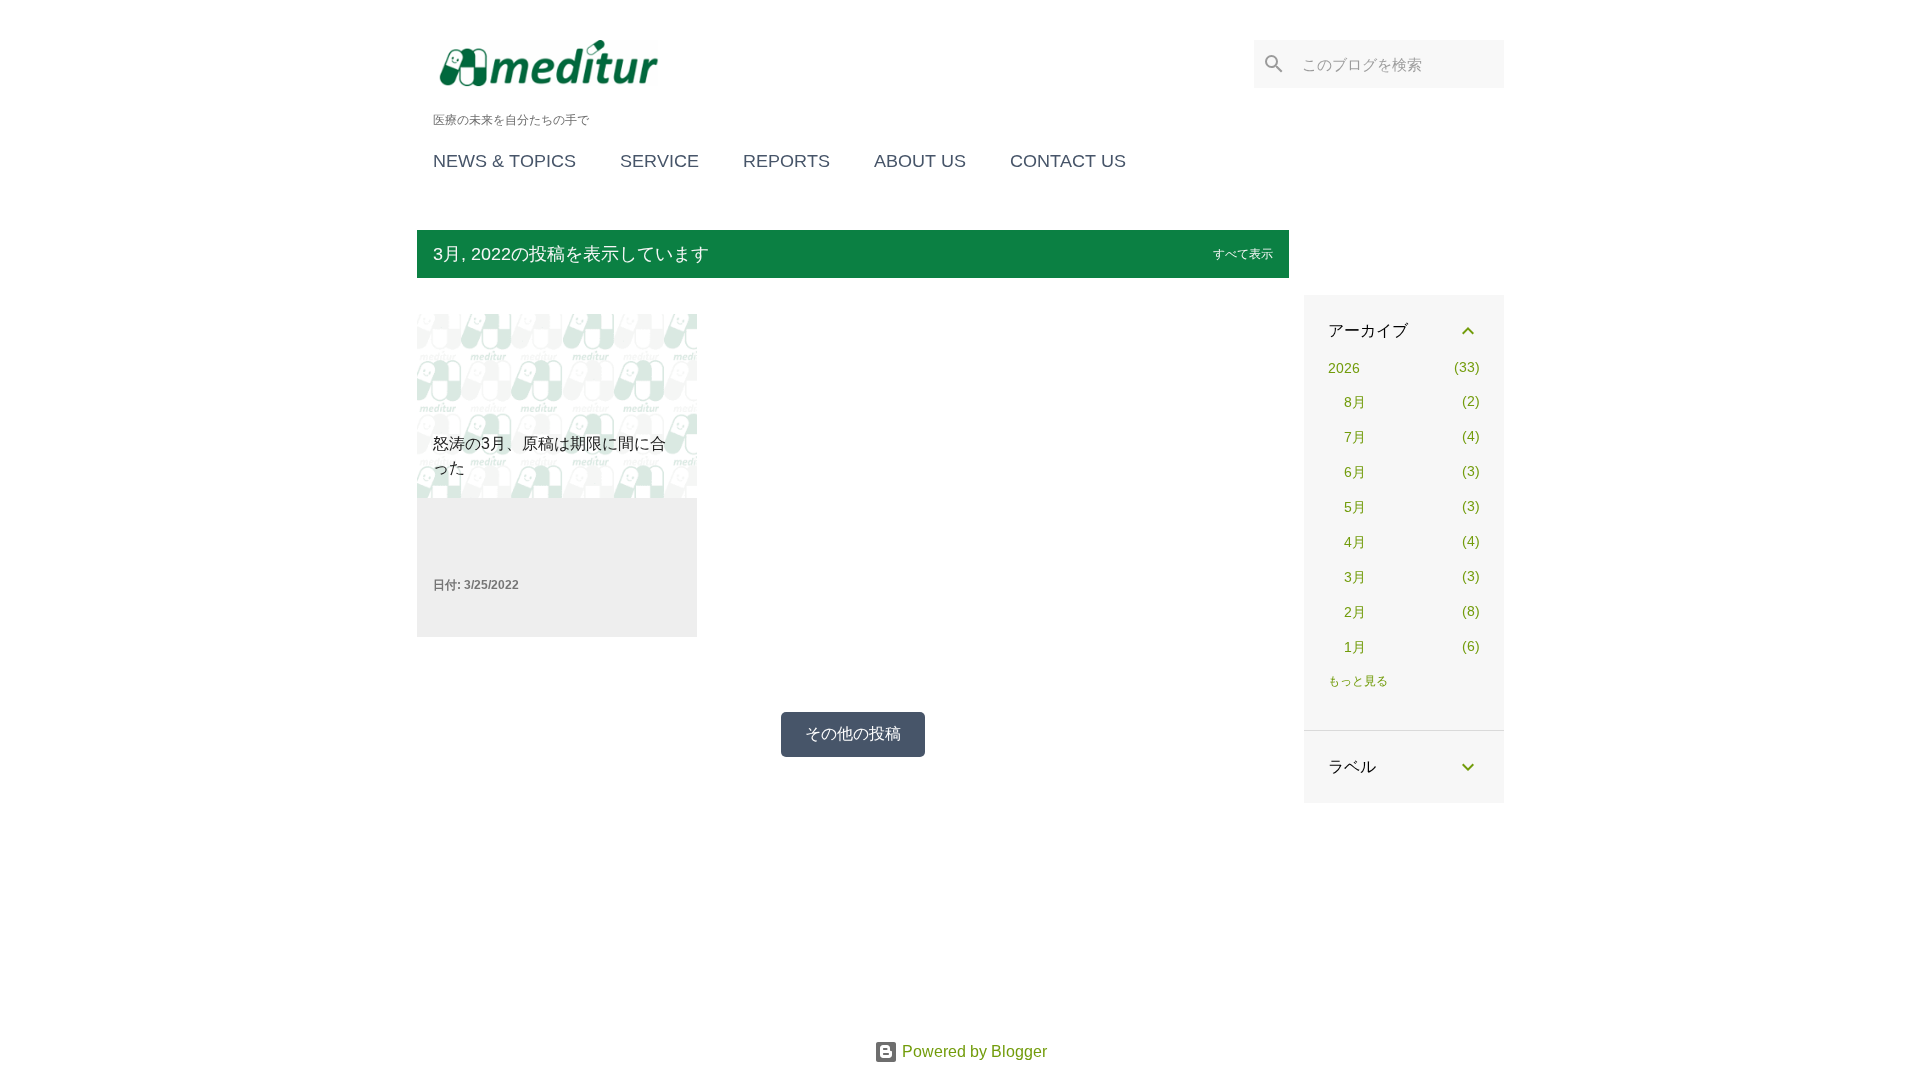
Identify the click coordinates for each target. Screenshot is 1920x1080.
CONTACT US (1068, 161)
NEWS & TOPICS (504, 161)
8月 (1355, 402)
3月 (1355, 577)
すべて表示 (1243, 254)
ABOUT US (920, 161)
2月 (1355, 612)
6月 (1355, 472)
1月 (1355, 647)
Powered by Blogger (972, 1051)
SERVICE (659, 161)
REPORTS (786, 161)
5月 (1355, 507)
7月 (1355, 437)
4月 (1355, 542)
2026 (1344, 368)
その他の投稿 (853, 733)
